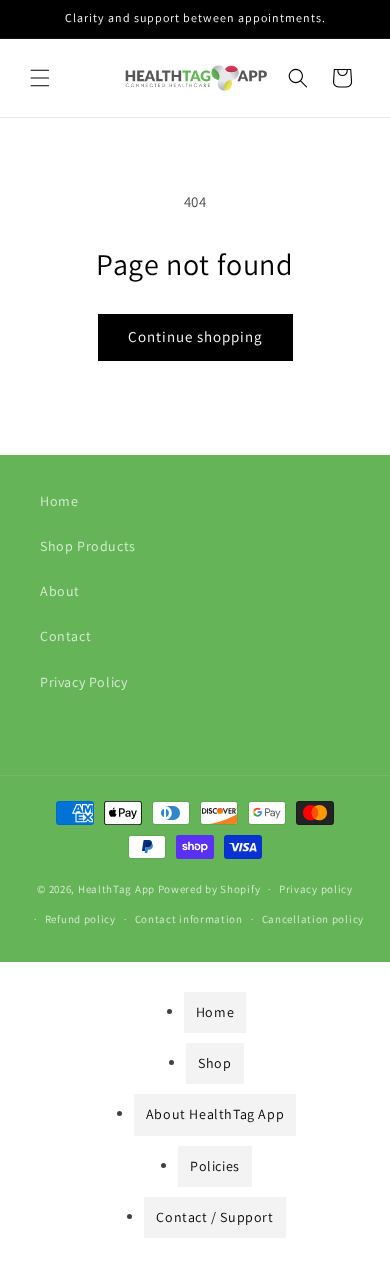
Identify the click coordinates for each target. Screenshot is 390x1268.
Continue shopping (195, 336)
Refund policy (80, 919)
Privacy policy (316, 889)
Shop (214, 1063)
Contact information (189, 919)
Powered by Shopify (209, 889)
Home (59, 501)
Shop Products (88, 546)
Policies (215, 1166)
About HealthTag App (215, 1114)
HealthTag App (116, 889)
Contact (65, 636)
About (60, 591)
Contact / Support (214, 1217)
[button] (40, 78)
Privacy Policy (83, 682)
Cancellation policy (313, 919)
